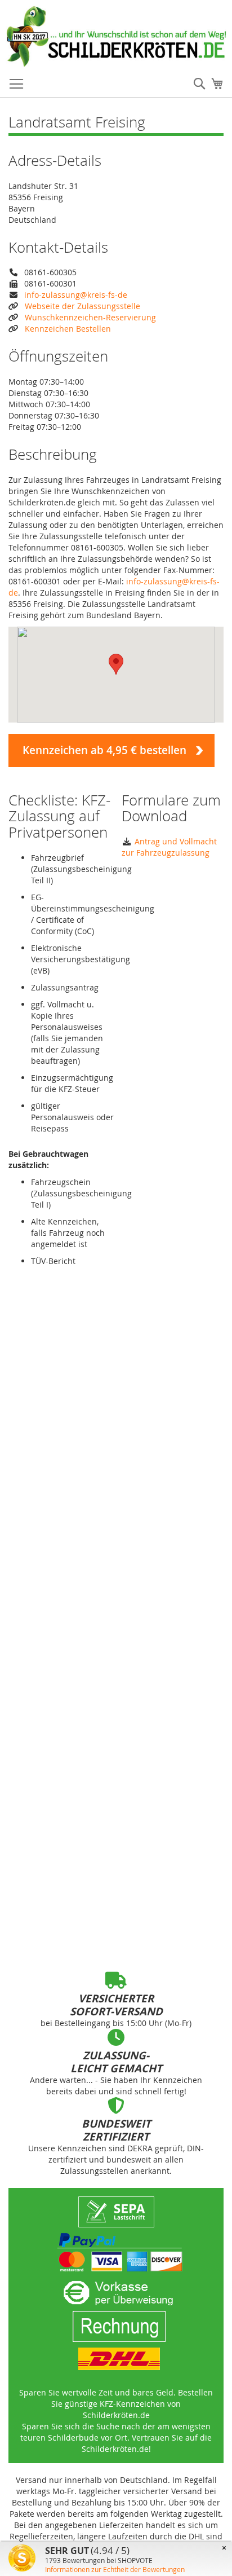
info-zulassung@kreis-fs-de (76, 295)
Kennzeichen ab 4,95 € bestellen (104, 750)
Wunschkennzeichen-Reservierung (90, 317)
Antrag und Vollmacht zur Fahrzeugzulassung (169, 847)
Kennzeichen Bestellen (68, 329)
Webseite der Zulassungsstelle (82, 306)
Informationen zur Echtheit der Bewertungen (115, 2569)
